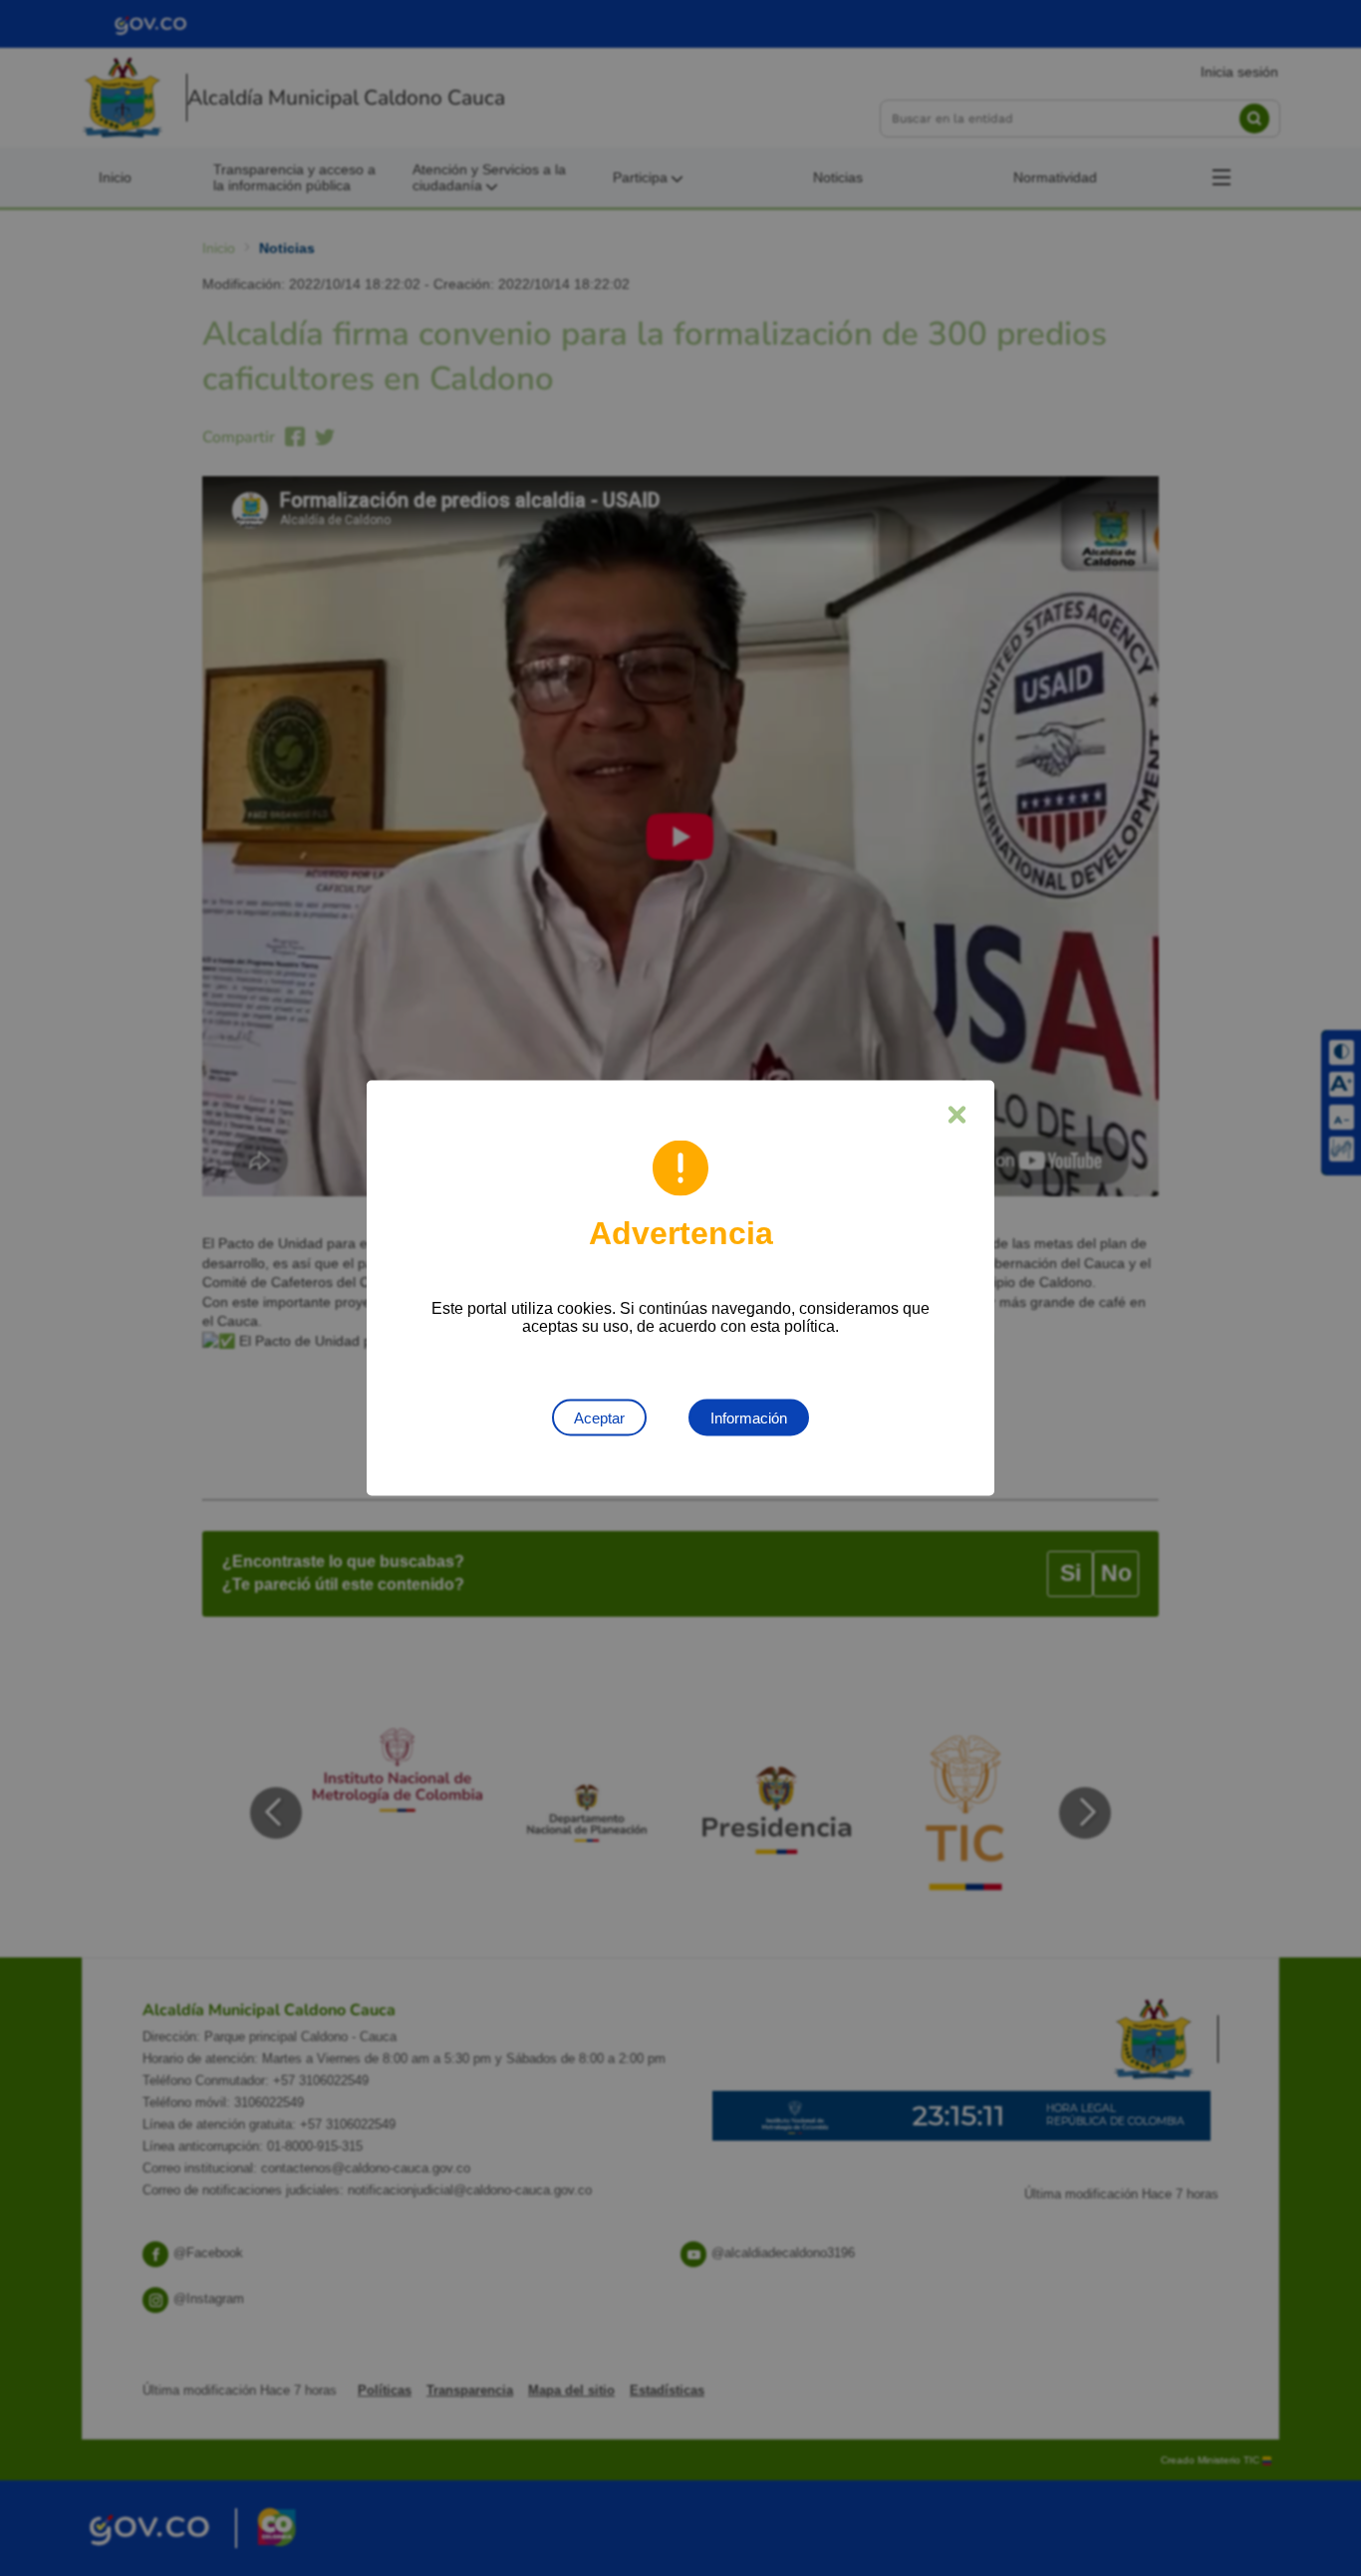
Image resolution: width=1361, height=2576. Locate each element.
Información (749, 1418)
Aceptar (599, 1418)
